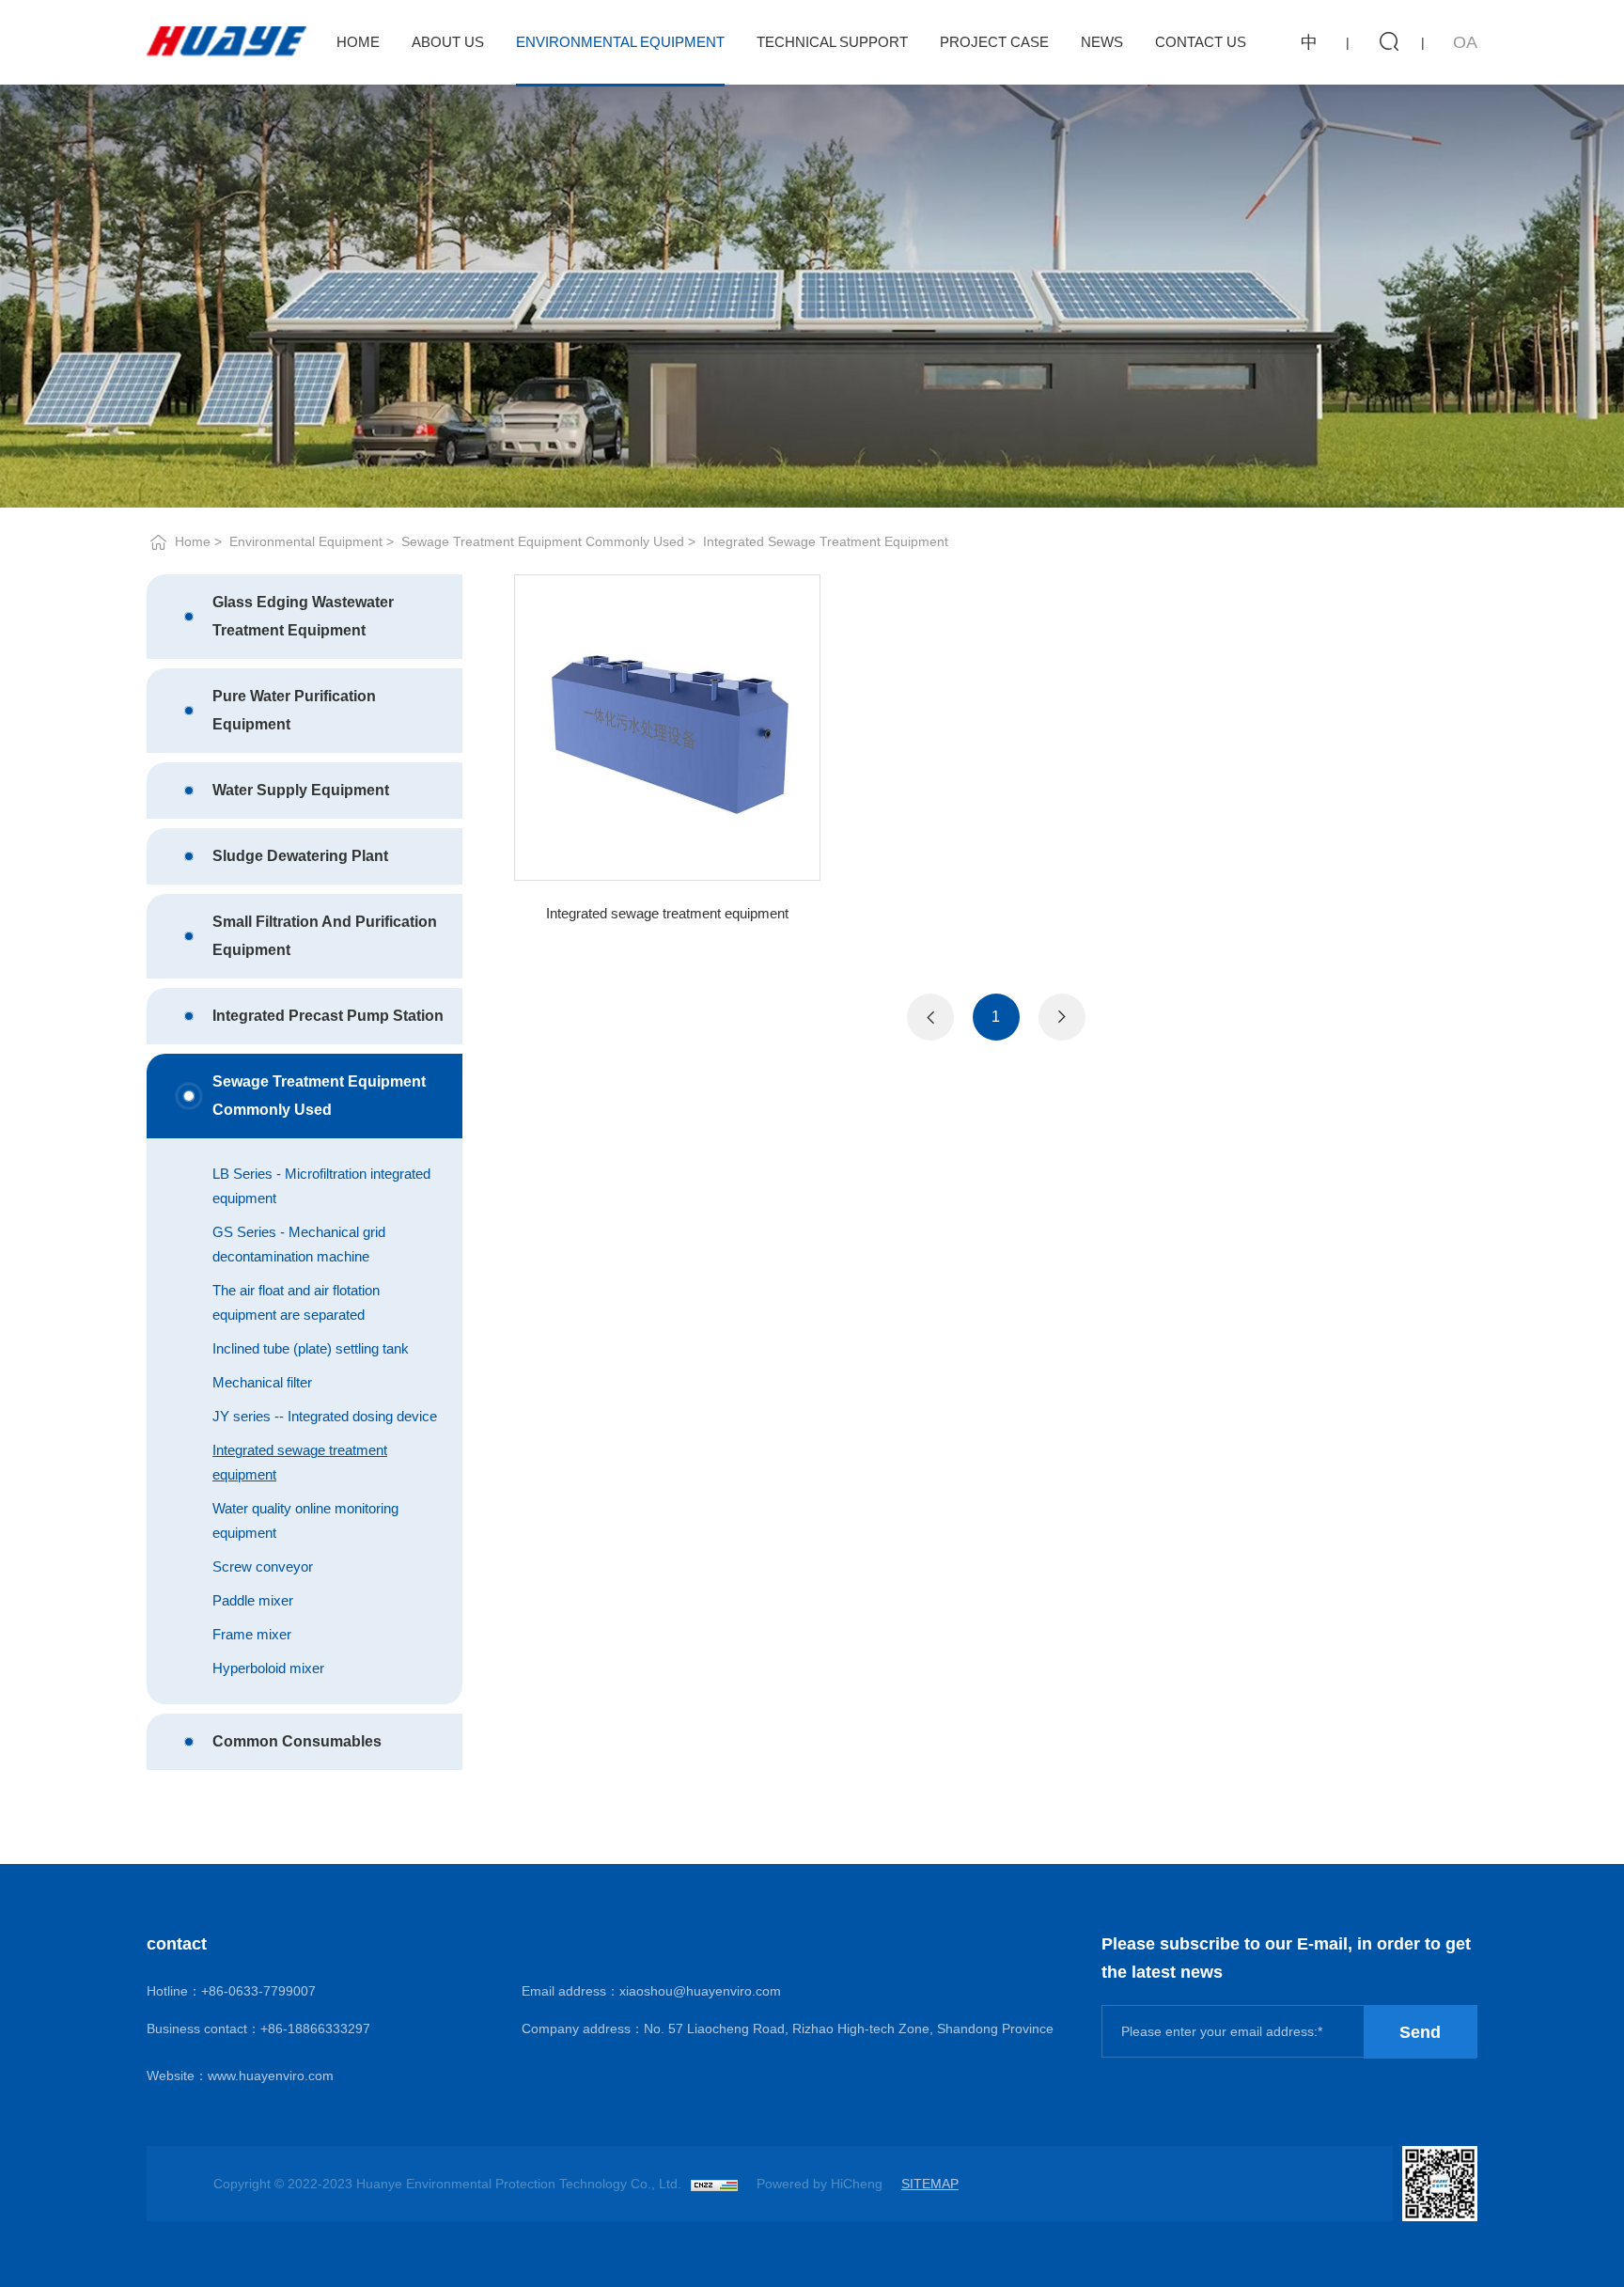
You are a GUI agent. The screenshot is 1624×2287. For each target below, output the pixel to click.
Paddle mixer (253, 1600)
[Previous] (930, 1017)
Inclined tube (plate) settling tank (311, 1348)
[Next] (1062, 1017)
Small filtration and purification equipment (325, 936)
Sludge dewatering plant (300, 856)
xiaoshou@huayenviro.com (700, 1991)
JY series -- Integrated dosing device (325, 1416)
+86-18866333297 (315, 2029)
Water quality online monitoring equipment (305, 1520)
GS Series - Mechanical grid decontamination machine (299, 1244)
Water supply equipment (301, 790)
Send (1420, 2032)
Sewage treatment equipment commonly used (543, 541)
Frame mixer (252, 1634)
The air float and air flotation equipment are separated (296, 1302)
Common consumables (297, 1741)
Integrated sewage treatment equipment (826, 541)
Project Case (994, 42)
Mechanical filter (262, 1382)
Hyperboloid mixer (268, 1668)
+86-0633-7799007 (258, 1991)
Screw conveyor (263, 1566)
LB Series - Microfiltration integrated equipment (321, 1186)
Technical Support (832, 42)
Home (358, 42)
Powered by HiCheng (820, 2184)
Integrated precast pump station (328, 1016)
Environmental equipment (306, 541)
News (1102, 42)
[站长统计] (714, 2184)
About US (448, 42)
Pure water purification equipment (294, 710)
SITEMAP (930, 2184)
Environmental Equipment (620, 42)
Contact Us (1201, 42)
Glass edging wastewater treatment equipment (303, 616)
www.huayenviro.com (271, 2076)
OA (1465, 42)
